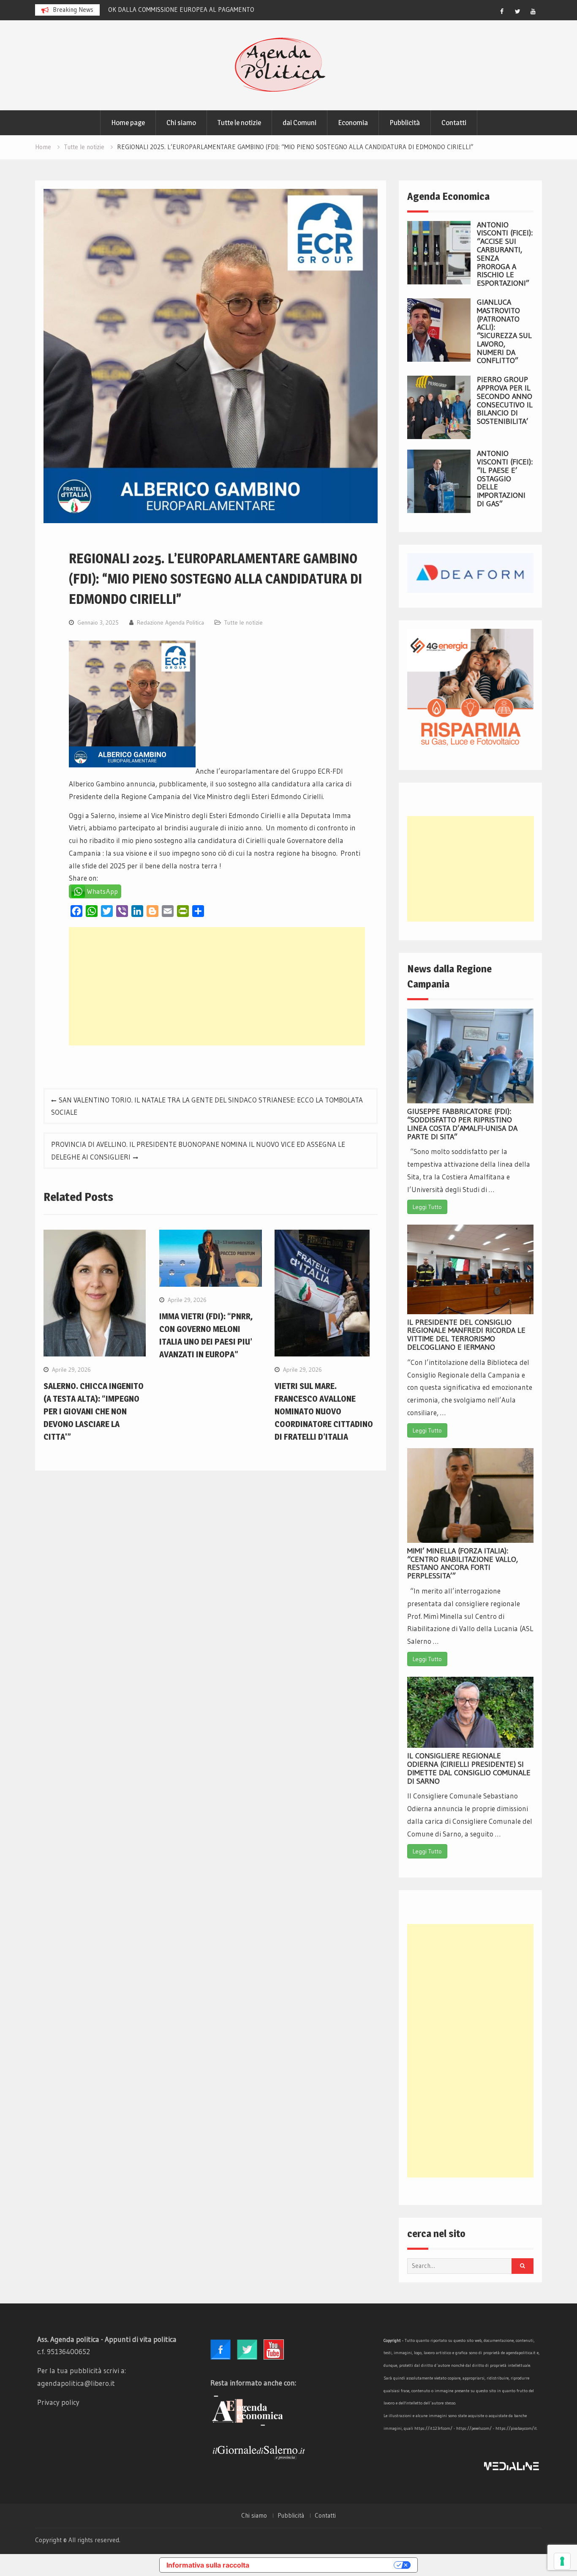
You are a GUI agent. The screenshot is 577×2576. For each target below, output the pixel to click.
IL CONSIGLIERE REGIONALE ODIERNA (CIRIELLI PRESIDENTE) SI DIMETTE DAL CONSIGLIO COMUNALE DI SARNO (469, 1768)
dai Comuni (299, 123)
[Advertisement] (217, 986)
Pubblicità (405, 123)
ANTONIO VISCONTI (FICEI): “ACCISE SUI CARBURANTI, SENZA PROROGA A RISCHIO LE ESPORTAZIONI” (505, 254)
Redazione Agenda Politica (170, 622)
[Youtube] (533, 11)
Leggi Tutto (427, 1207)
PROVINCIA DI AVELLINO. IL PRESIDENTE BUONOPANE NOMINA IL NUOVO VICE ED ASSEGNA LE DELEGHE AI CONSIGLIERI (198, 1150)
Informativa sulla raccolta (208, 2565)
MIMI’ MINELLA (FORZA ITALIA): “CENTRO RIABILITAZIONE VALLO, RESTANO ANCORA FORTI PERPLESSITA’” (463, 1563)
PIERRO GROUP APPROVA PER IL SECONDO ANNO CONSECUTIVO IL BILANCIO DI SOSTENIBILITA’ (505, 400)
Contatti (454, 123)
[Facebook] (502, 11)
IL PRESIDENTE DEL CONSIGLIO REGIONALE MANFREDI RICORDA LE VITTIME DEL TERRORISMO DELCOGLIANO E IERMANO (466, 1335)
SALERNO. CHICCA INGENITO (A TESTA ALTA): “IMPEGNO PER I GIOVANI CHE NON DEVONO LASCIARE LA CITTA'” (94, 1411)
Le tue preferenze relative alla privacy (326, 2565)
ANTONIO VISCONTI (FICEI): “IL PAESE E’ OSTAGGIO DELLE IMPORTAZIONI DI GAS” (505, 479)
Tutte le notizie (239, 123)
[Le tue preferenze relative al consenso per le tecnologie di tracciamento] (562, 2561)
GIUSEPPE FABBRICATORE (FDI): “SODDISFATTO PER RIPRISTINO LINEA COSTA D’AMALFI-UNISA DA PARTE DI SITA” (462, 1124)
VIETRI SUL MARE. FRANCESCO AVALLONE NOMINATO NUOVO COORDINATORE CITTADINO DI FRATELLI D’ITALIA (324, 1411)
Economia (353, 123)
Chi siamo (181, 123)
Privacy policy (58, 2402)
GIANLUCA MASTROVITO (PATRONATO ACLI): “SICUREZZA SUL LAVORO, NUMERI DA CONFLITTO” (504, 332)
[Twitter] (517, 11)
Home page (128, 123)
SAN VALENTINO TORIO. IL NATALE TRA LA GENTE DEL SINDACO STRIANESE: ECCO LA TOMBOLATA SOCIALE (207, 1106)
